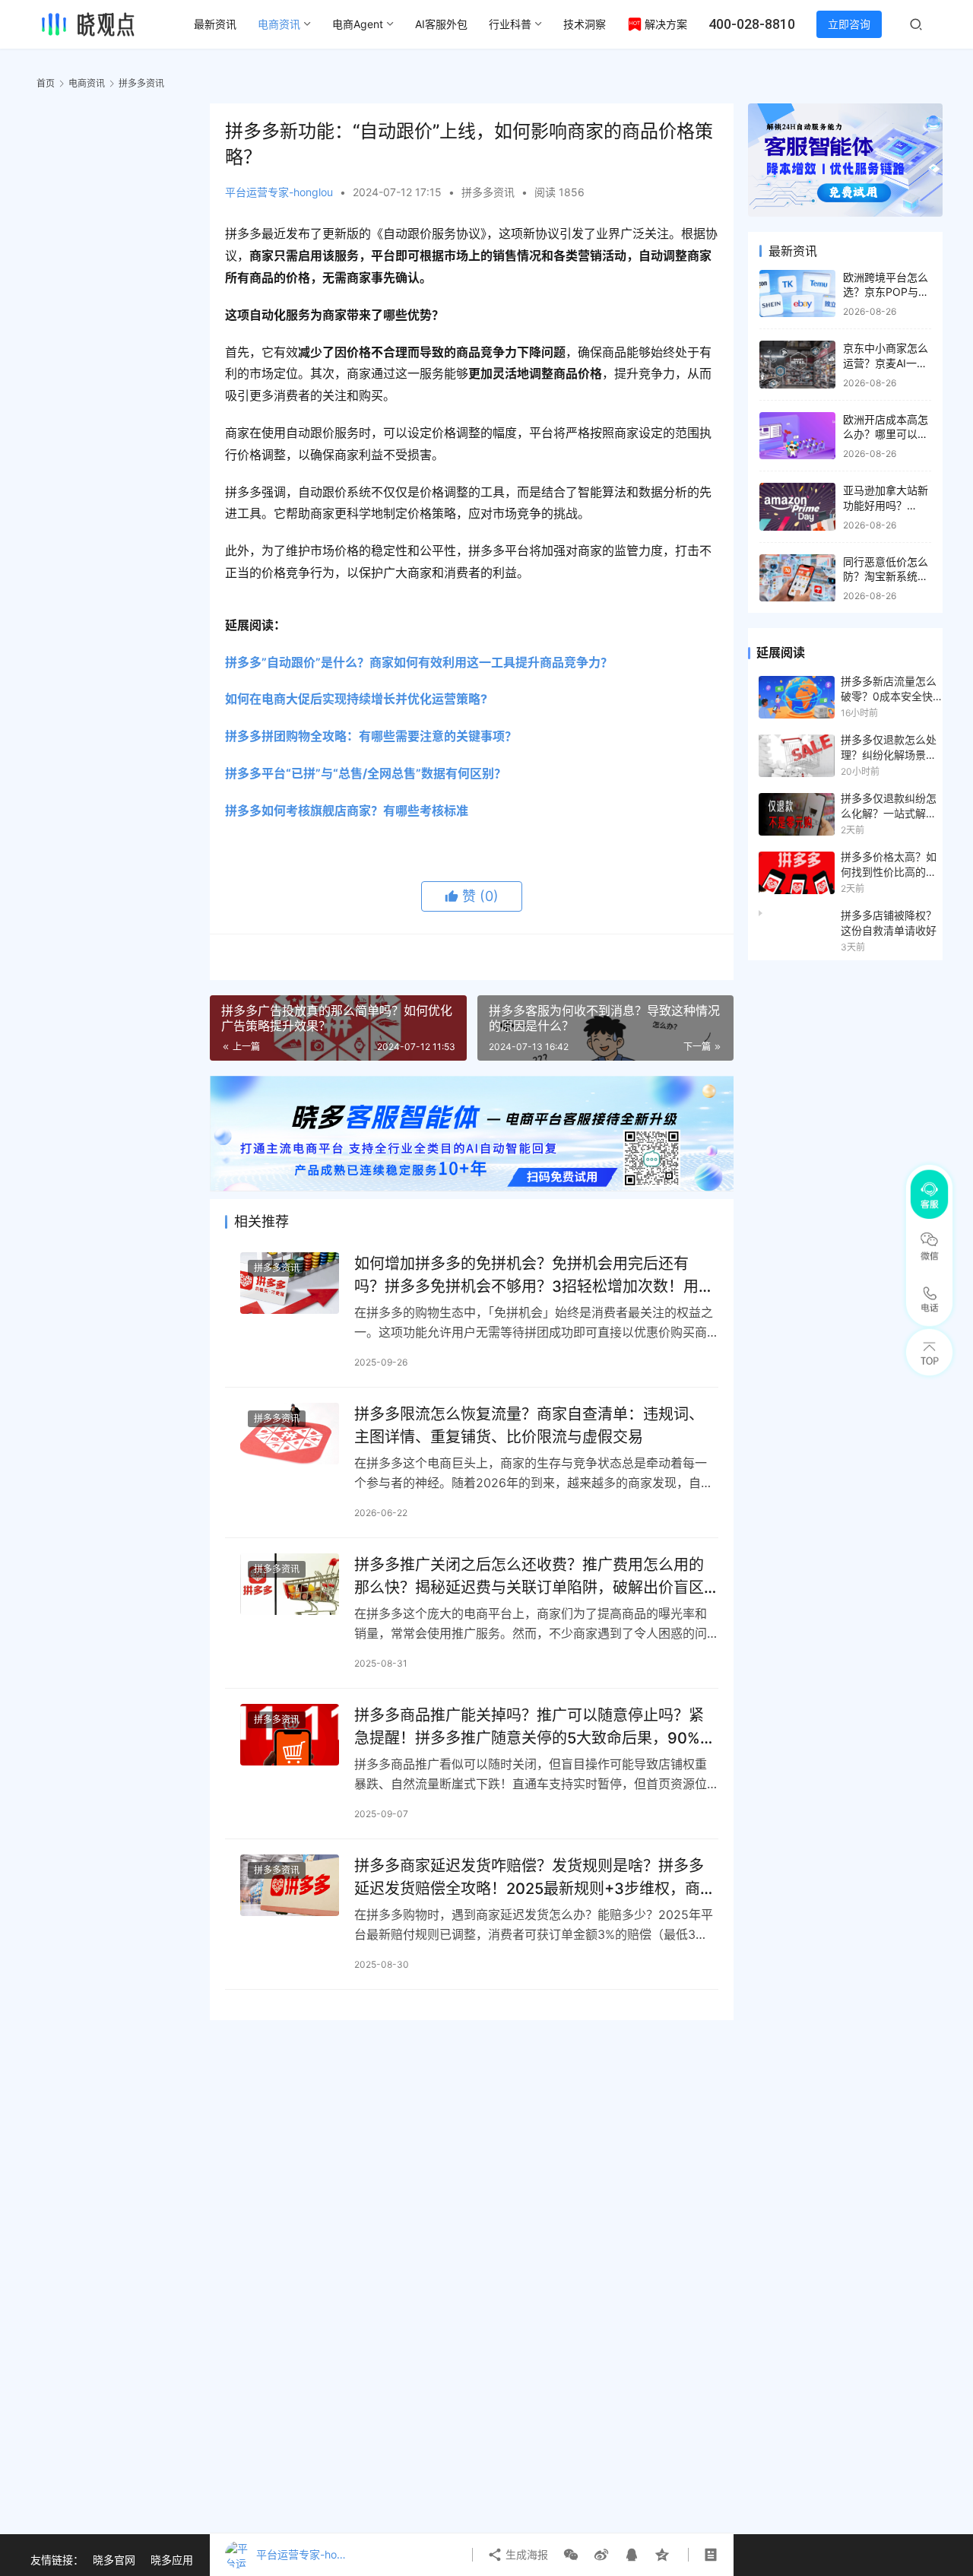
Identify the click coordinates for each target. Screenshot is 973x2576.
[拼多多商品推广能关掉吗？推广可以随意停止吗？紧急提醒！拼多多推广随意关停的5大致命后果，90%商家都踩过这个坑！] (290, 1735)
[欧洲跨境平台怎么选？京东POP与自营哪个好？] (797, 294)
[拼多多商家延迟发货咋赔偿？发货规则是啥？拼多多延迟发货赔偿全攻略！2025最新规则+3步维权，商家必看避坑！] (290, 1885)
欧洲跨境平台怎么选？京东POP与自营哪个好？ (886, 292)
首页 (46, 83)
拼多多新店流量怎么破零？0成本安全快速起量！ (889, 690)
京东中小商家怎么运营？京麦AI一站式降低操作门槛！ (886, 363)
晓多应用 (172, 2560)
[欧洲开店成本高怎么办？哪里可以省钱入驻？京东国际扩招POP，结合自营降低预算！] (797, 436)
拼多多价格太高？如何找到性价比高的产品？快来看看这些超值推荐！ (889, 865)
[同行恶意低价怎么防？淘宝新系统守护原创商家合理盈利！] (797, 578)
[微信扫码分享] (571, 2555)
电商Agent (358, 24)
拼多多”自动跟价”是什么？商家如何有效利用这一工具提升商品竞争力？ (419, 662)
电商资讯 (279, 24)
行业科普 (510, 24)
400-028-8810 (752, 24)
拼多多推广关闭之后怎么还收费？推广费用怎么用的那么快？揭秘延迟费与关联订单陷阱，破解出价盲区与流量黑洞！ (529, 1576)
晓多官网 (114, 2560)
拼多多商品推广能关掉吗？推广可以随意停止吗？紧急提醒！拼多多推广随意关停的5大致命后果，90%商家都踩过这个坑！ (535, 1726)
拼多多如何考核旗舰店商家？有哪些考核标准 (347, 811)
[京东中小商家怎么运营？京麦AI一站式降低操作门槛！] (797, 365)
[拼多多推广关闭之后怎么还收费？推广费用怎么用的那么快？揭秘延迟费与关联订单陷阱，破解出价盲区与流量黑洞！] (290, 1584)
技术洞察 (585, 24)
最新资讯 (215, 24)
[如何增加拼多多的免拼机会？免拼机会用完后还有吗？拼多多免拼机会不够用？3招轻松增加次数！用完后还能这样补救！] (290, 1283)
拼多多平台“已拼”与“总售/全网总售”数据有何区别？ (366, 773)
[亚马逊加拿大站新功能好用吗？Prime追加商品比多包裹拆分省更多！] (797, 507)
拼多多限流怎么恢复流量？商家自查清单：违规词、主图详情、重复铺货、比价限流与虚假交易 (529, 1425)
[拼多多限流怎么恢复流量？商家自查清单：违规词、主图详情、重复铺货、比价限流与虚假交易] (290, 1434)
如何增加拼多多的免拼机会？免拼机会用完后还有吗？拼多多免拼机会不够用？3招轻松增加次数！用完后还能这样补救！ (534, 1275)
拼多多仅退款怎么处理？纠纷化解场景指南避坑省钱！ (889, 748)
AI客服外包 (441, 24)
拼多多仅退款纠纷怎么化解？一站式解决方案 (889, 807)
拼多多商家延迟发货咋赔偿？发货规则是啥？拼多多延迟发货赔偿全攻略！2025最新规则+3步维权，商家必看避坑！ (535, 1877)
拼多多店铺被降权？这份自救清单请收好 (889, 923)
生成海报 (525, 2554)
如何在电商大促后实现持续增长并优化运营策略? (356, 699)
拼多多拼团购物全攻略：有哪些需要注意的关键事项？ (371, 736)
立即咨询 (849, 24)
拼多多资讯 (488, 192)
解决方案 (666, 24)
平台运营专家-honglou (279, 192)
